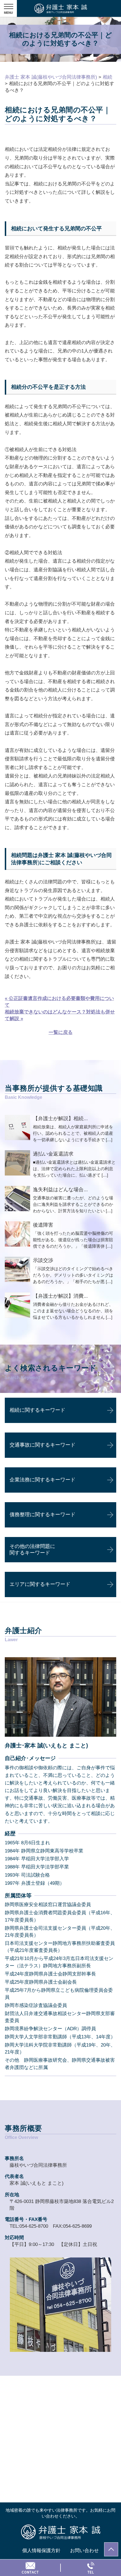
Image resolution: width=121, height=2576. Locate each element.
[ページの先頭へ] (111, 2549)
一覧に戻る (61, 1032)
